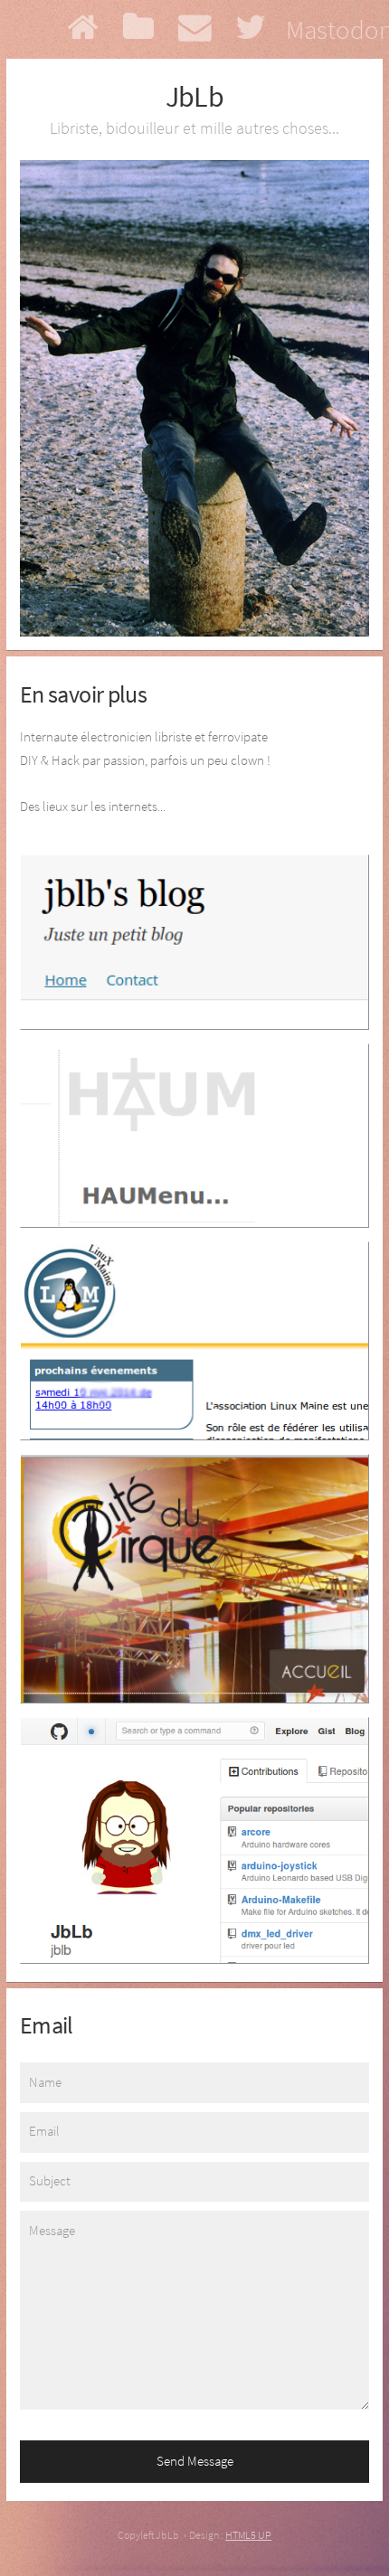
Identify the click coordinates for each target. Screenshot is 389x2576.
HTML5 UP (248, 2535)
